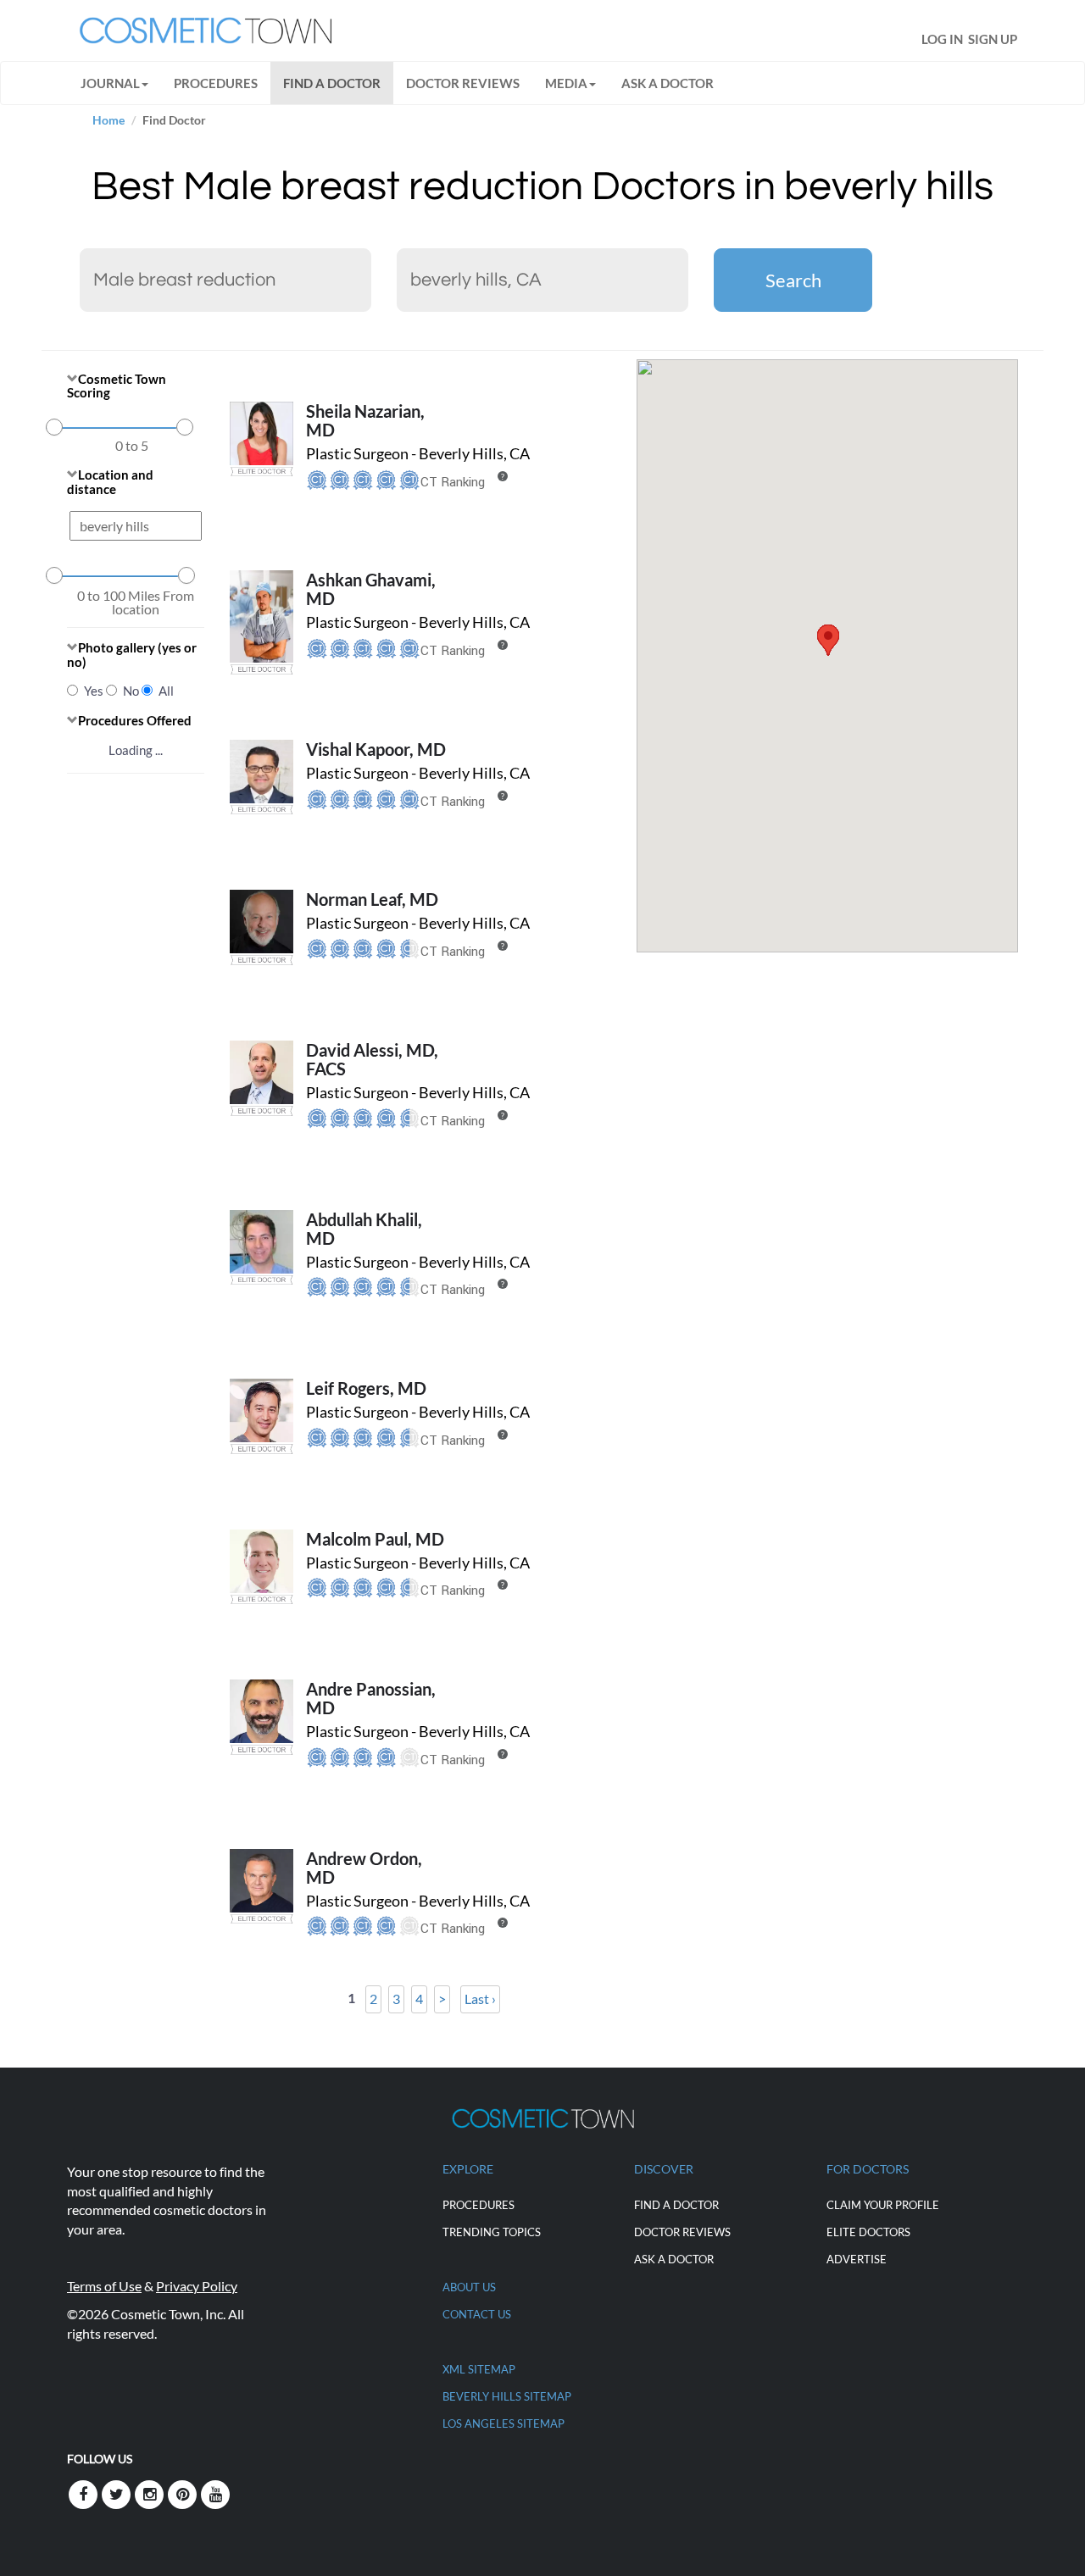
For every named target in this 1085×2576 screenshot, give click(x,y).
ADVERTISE (857, 2259)
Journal (110, 83)
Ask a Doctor (668, 83)
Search (793, 280)
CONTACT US (477, 2314)
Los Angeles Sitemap (504, 2423)
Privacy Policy (197, 2286)
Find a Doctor (676, 2205)
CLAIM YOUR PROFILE (883, 2205)
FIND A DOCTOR (332, 83)
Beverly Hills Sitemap (507, 2396)
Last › (480, 1999)
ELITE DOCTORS (868, 2232)
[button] (828, 640)
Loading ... (136, 750)
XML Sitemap (479, 2369)
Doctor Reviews (463, 83)
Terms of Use (104, 2286)
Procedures (216, 83)
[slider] (54, 427)
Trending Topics (492, 2232)
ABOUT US (469, 2287)
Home (108, 120)
